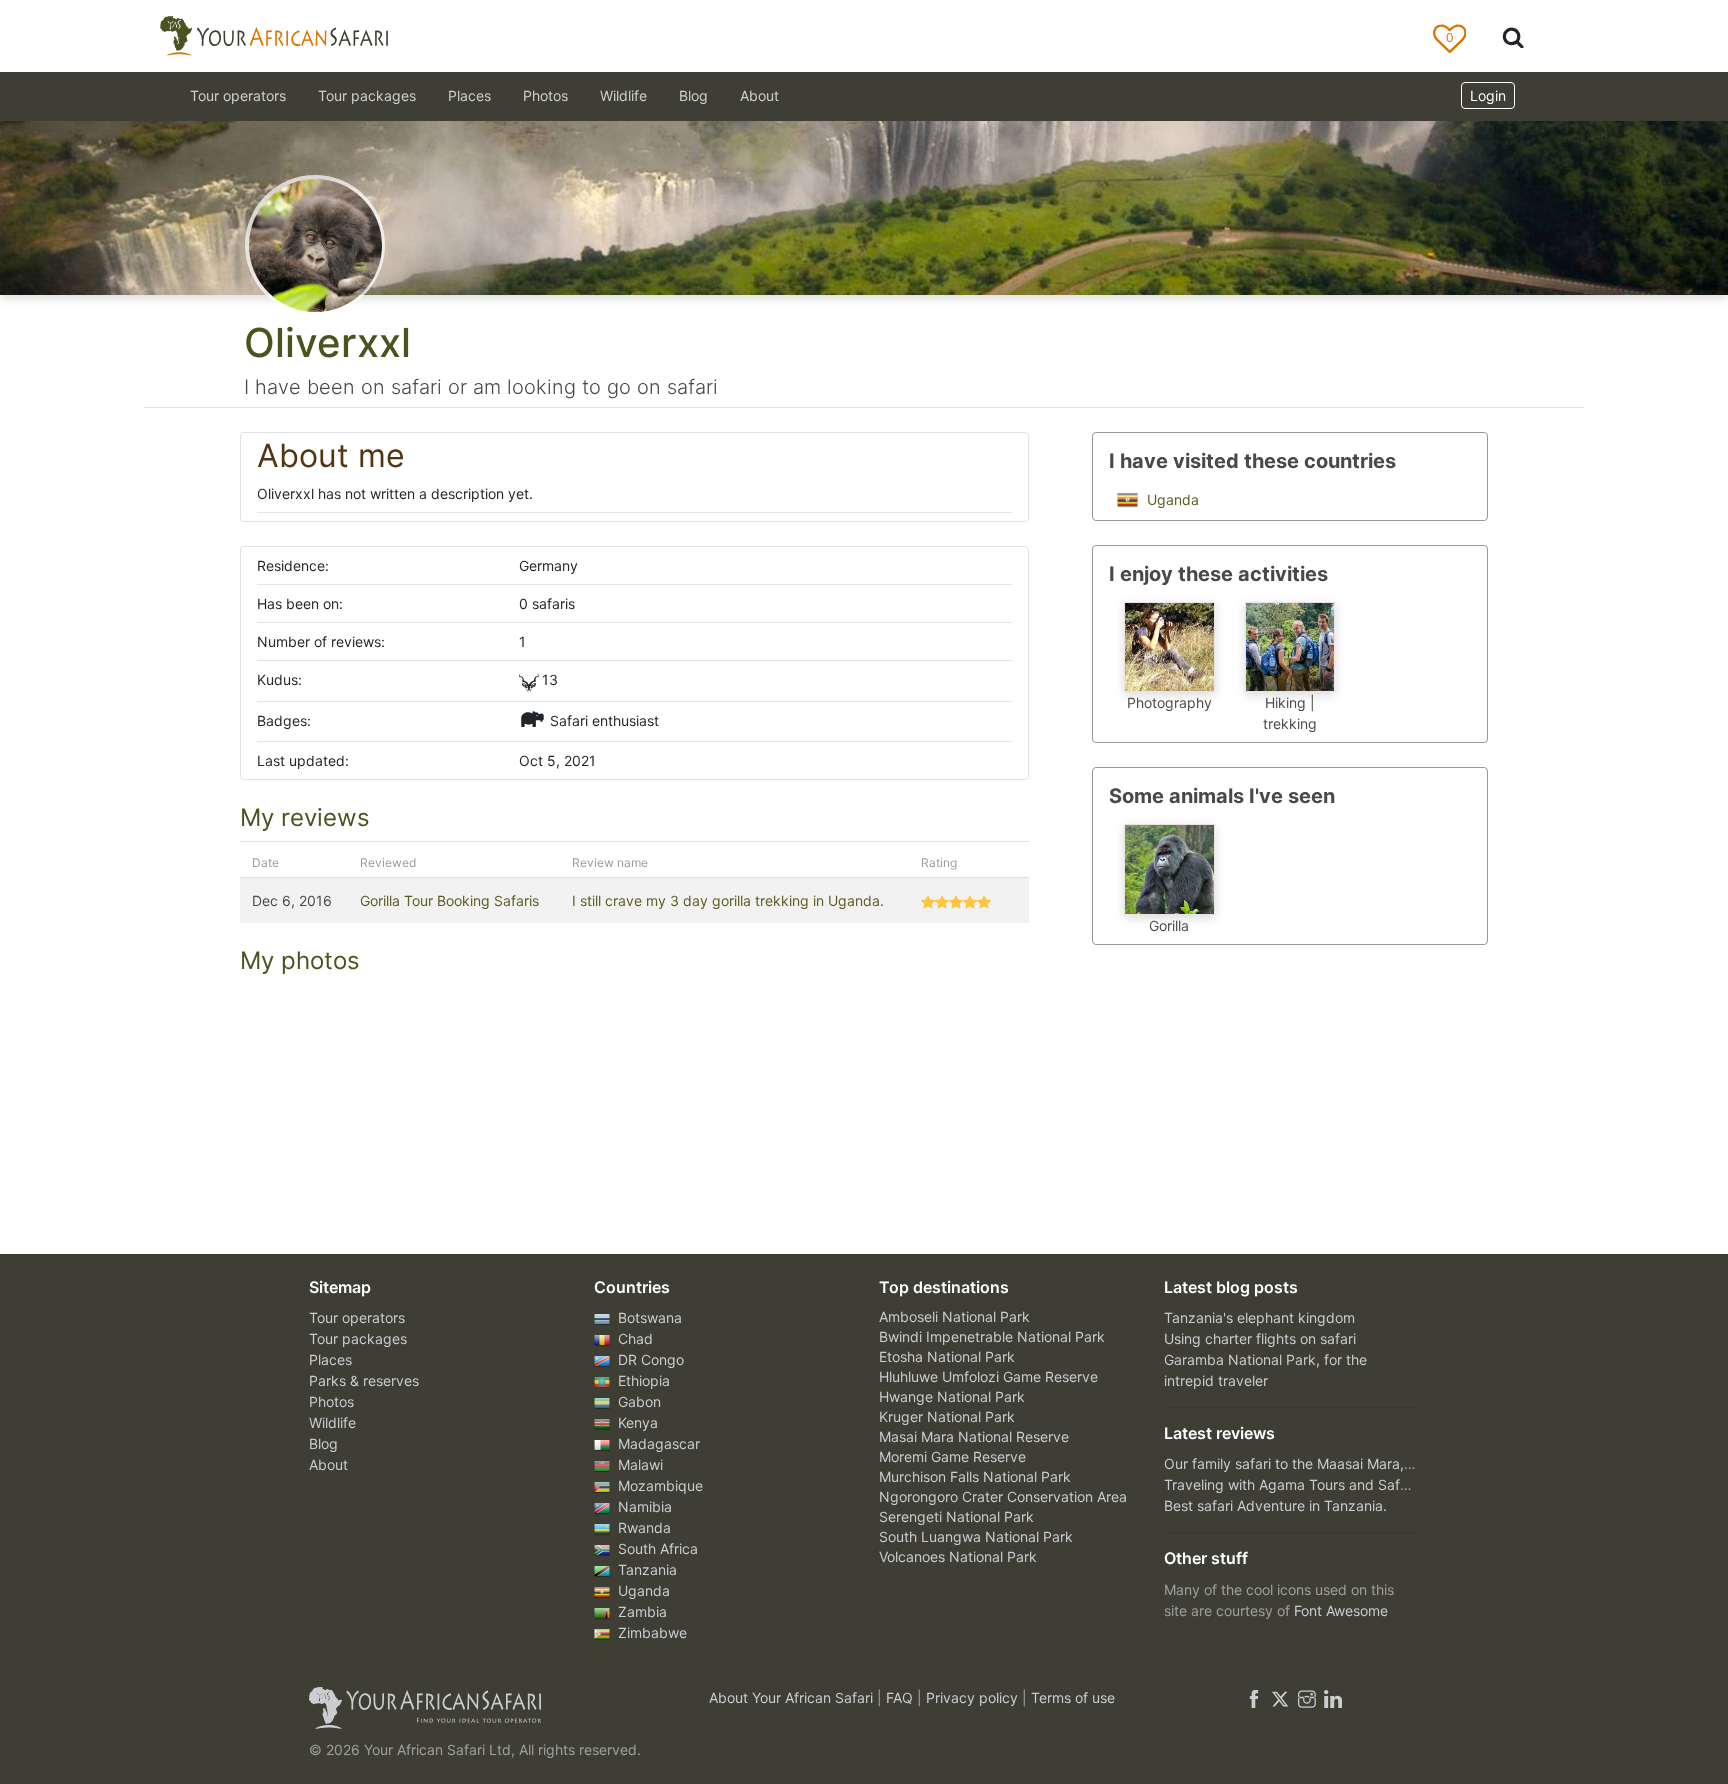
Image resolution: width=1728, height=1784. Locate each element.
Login (1488, 95)
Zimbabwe (650, 1632)
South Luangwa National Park (976, 1536)
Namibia (643, 1506)
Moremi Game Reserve (952, 1456)
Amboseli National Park (954, 1316)
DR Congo (649, 1359)
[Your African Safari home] (484, 1708)
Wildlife (623, 95)
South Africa (656, 1548)
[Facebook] (1254, 1697)
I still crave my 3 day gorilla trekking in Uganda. (728, 900)
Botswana (648, 1317)
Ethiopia (642, 1380)
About (759, 95)
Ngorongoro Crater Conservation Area (1003, 1496)
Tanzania (645, 1569)
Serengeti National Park (956, 1516)
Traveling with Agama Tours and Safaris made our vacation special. (1383, 1484)
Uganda (1171, 499)
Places (330, 1359)
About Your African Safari (793, 1697)
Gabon (637, 1401)
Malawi (638, 1464)
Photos (545, 95)
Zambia (640, 1611)
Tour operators (357, 1317)
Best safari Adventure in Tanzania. (1275, 1505)
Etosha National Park (947, 1356)
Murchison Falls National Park (975, 1476)
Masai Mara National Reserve (974, 1436)
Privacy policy (974, 1697)
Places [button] (469, 95)
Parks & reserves (364, 1380)
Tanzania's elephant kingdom (1259, 1317)
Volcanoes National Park (958, 1556)
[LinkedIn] (1331, 1697)
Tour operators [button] (238, 95)
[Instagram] (1307, 1697)
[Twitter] (1280, 1697)
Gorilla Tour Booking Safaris (449, 900)
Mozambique (658, 1485)
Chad (633, 1338)
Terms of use (1073, 1697)
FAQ (901, 1697)
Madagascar (657, 1443)
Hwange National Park (952, 1396)
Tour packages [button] (367, 95)
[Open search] (1513, 36)
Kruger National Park (947, 1416)
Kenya (636, 1422)
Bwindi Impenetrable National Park (992, 1336)
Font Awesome (1341, 1610)
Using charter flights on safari (1260, 1338)
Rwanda (642, 1527)
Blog (693, 95)
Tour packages (358, 1338)
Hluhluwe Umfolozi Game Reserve (988, 1376)
